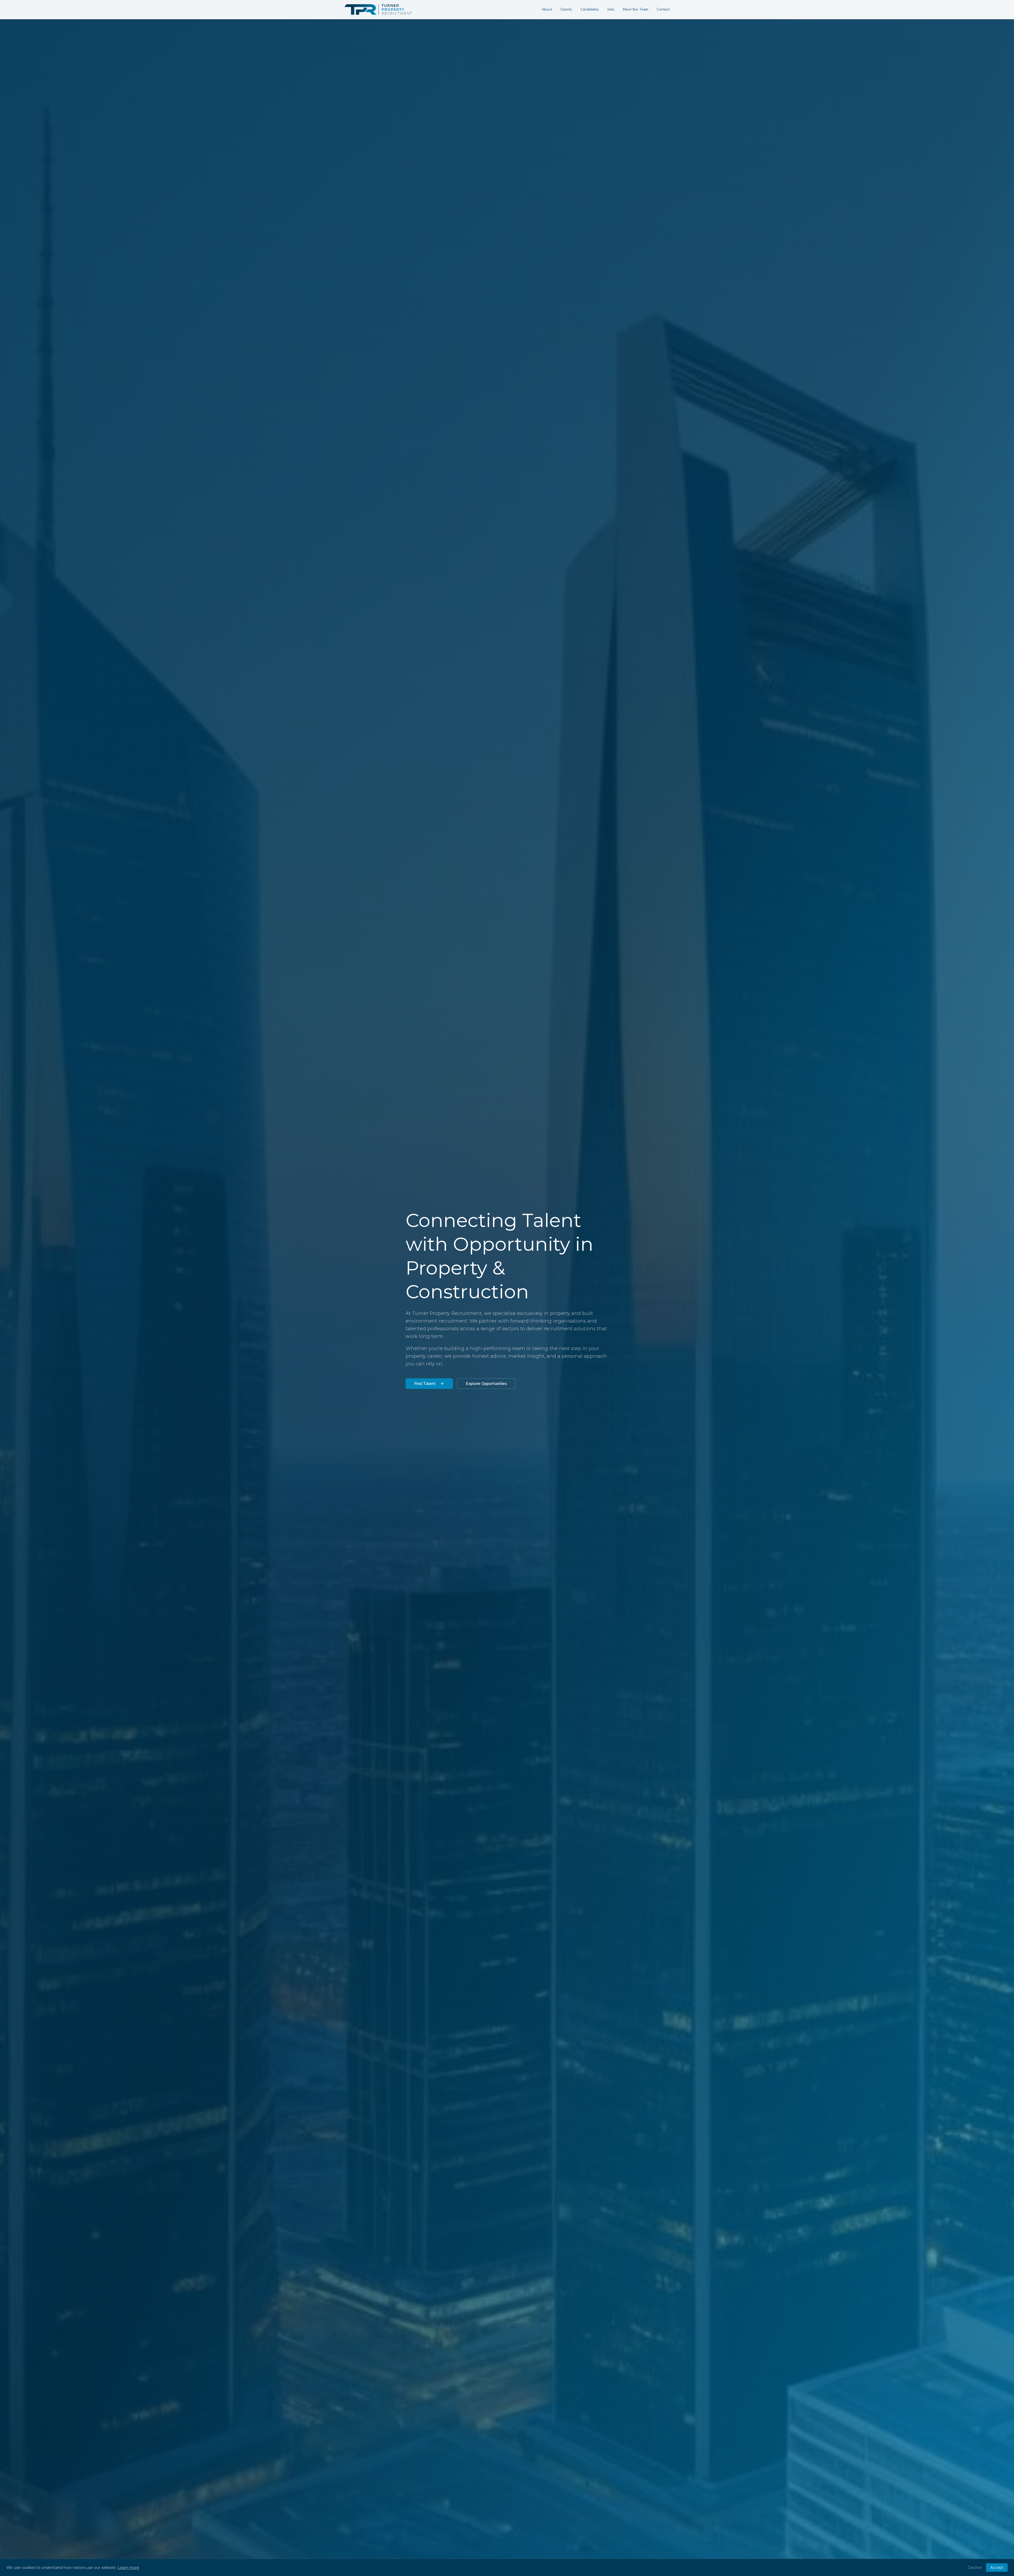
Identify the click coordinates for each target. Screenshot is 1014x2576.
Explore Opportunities (486, 1384)
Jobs (611, 9)
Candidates (590, 9)
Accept (997, 2568)
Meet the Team (636, 9)
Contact (663, 9)
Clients (566, 9)
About (547, 9)
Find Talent (425, 1384)
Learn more (128, 2568)
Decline (975, 2568)
